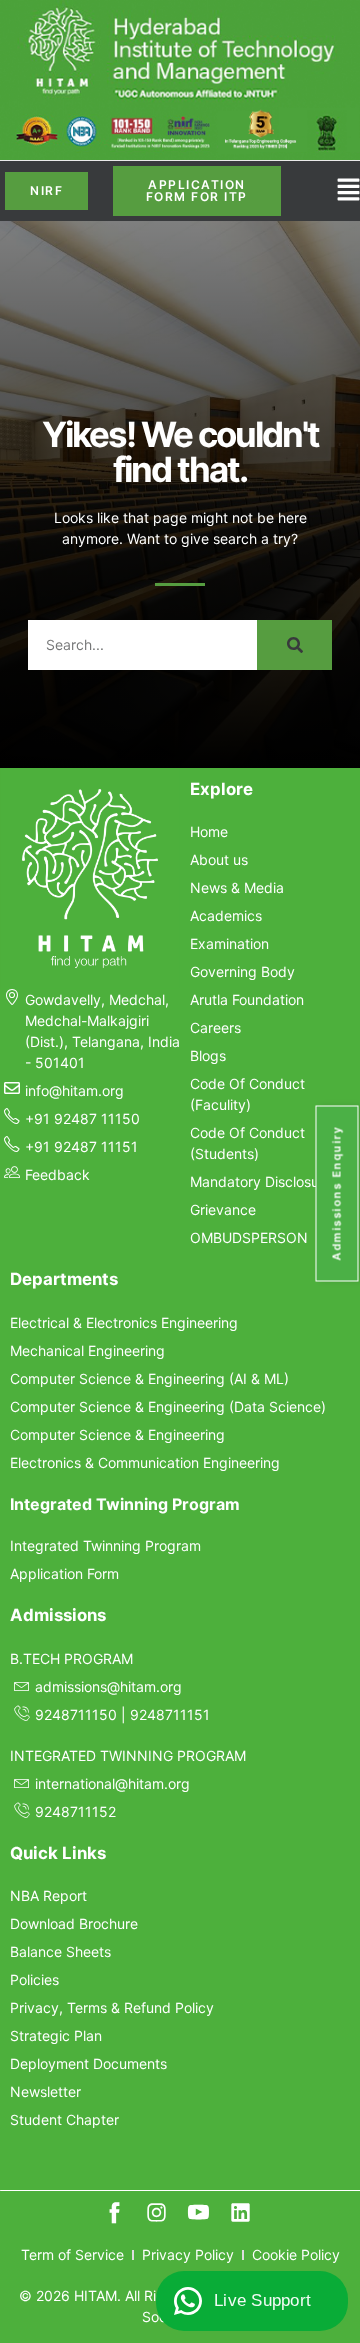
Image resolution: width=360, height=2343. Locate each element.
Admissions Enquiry (337, 1193)
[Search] (294, 645)
